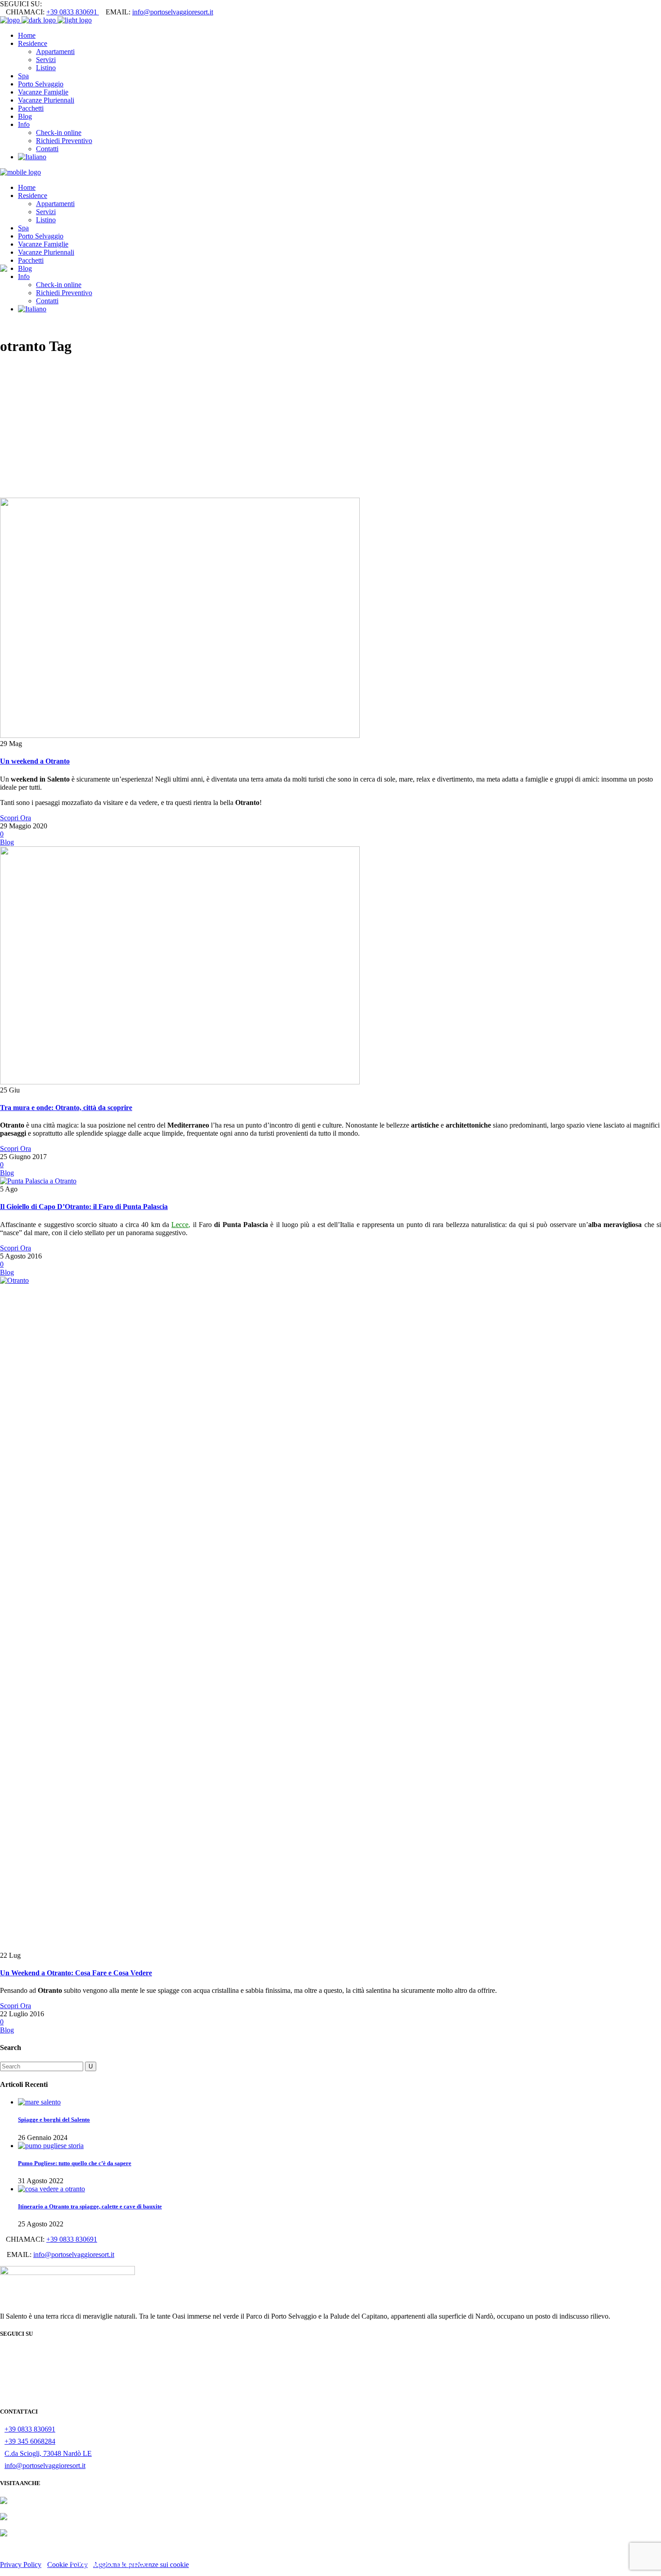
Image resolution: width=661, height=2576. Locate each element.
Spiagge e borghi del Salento (54, 2120)
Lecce (180, 1225)
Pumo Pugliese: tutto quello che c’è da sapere (75, 2163)
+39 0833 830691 (73, 12)
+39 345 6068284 (30, 2441)
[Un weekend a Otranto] (180, 735)
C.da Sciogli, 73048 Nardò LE (48, 2453)
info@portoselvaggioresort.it (173, 12)
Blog (7, 842)
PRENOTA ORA (330, 2562)
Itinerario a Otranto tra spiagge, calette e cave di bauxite (90, 2206)
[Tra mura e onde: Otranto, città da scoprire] (180, 1082)
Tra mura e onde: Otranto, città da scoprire (66, 1108)
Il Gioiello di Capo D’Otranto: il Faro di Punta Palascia (84, 1207)
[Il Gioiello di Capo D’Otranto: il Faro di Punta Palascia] (38, 1181)
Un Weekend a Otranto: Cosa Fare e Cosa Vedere (76, 1973)
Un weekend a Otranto (35, 761)
